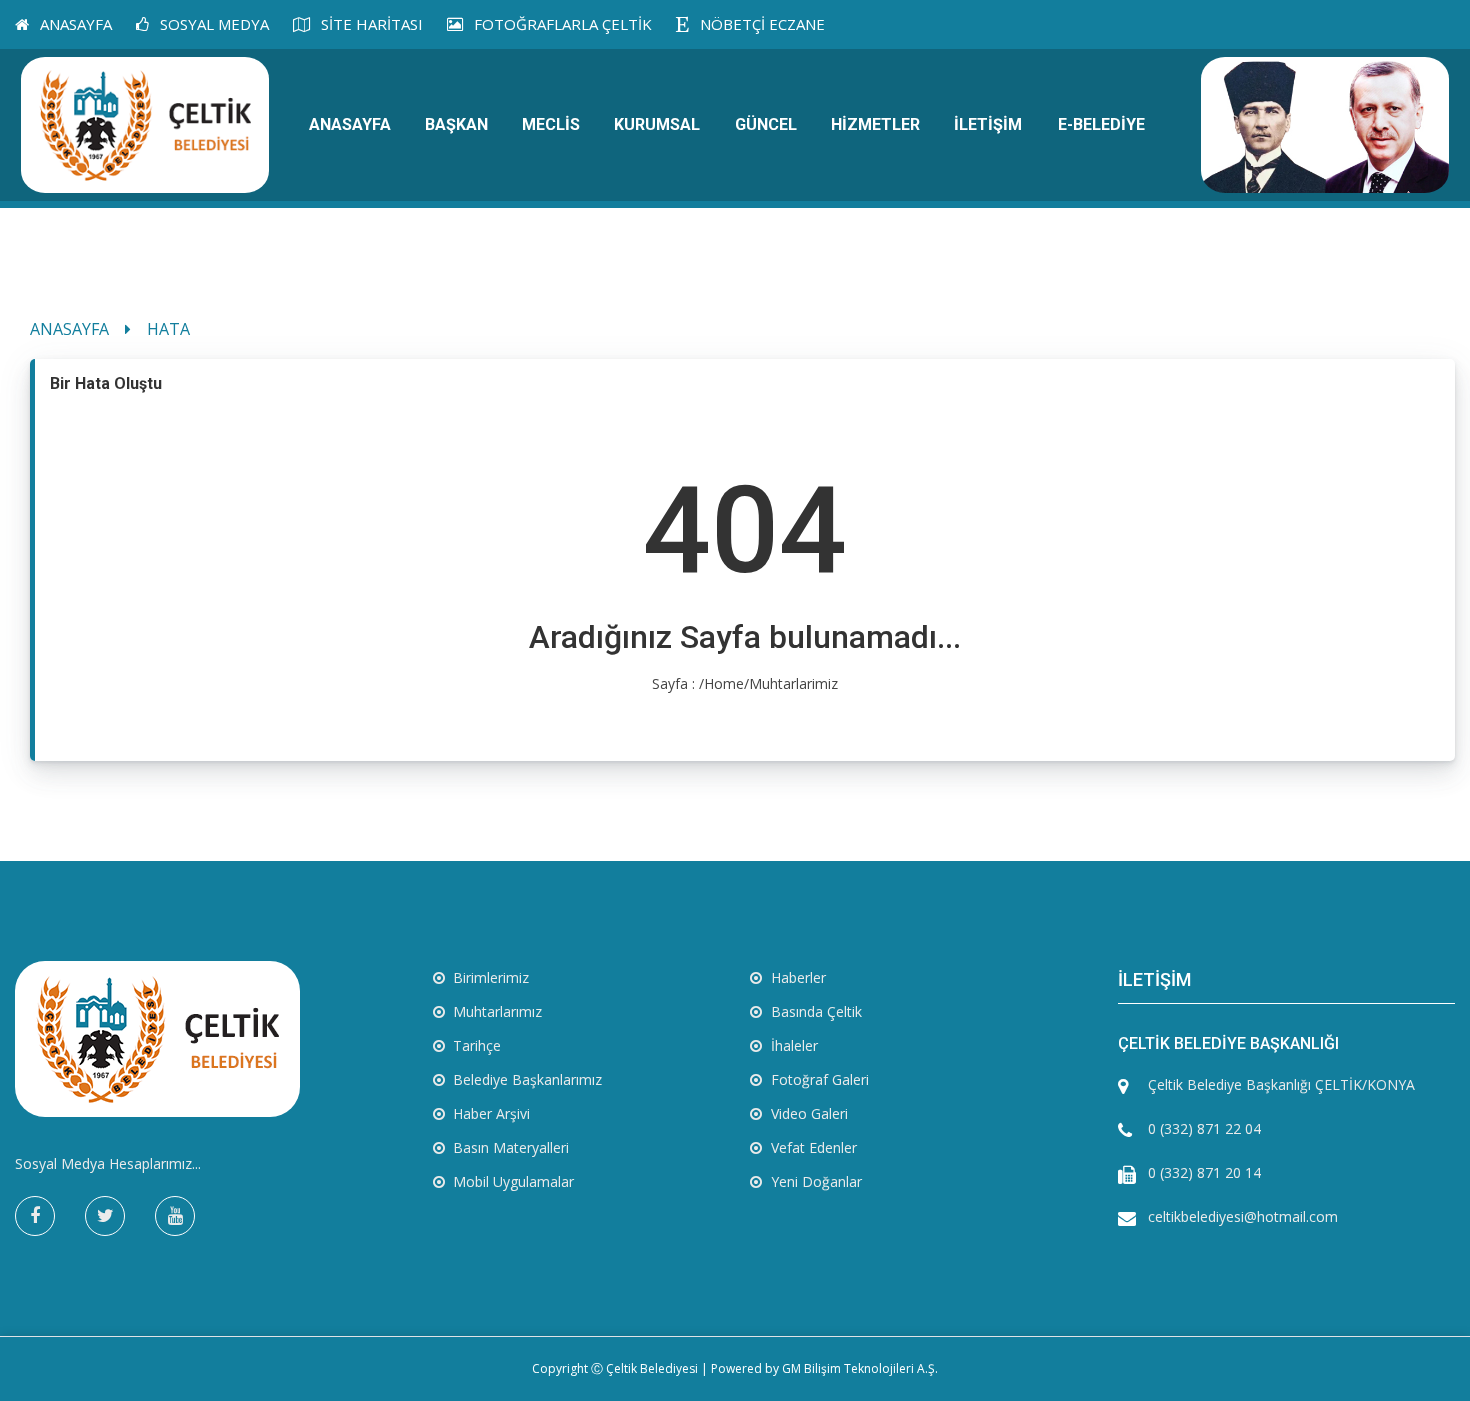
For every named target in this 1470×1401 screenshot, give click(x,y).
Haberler (796, 977)
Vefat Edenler (812, 1147)
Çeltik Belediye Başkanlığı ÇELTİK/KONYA (1281, 1084)
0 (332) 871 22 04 (1204, 1128)
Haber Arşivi (489, 1113)
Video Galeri (807, 1113)
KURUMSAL (657, 124)
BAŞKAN (456, 124)
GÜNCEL (766, 124)
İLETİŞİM (988, 124)
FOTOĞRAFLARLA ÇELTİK (561, 24)
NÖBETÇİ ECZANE (760, 24)
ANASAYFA (74, 24)
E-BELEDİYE (1101, 124)
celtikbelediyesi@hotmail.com (1243, 1216)
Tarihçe (475, 1045)
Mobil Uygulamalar (511, 1181)
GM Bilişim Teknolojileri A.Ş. (860, 1368)
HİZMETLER (875, 124)
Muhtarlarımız (495, 1011)
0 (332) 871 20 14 (1204, 1172)
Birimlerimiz (489, 977)
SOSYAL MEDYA (212, 24)
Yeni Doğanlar (814, 1181)
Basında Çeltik (814, 1011)
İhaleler (792, 1045)
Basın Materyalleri (509, 1147)
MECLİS (551, 124)
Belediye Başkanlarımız (525, 1079)
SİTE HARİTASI (370, 24)
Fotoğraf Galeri (818, 1079)
